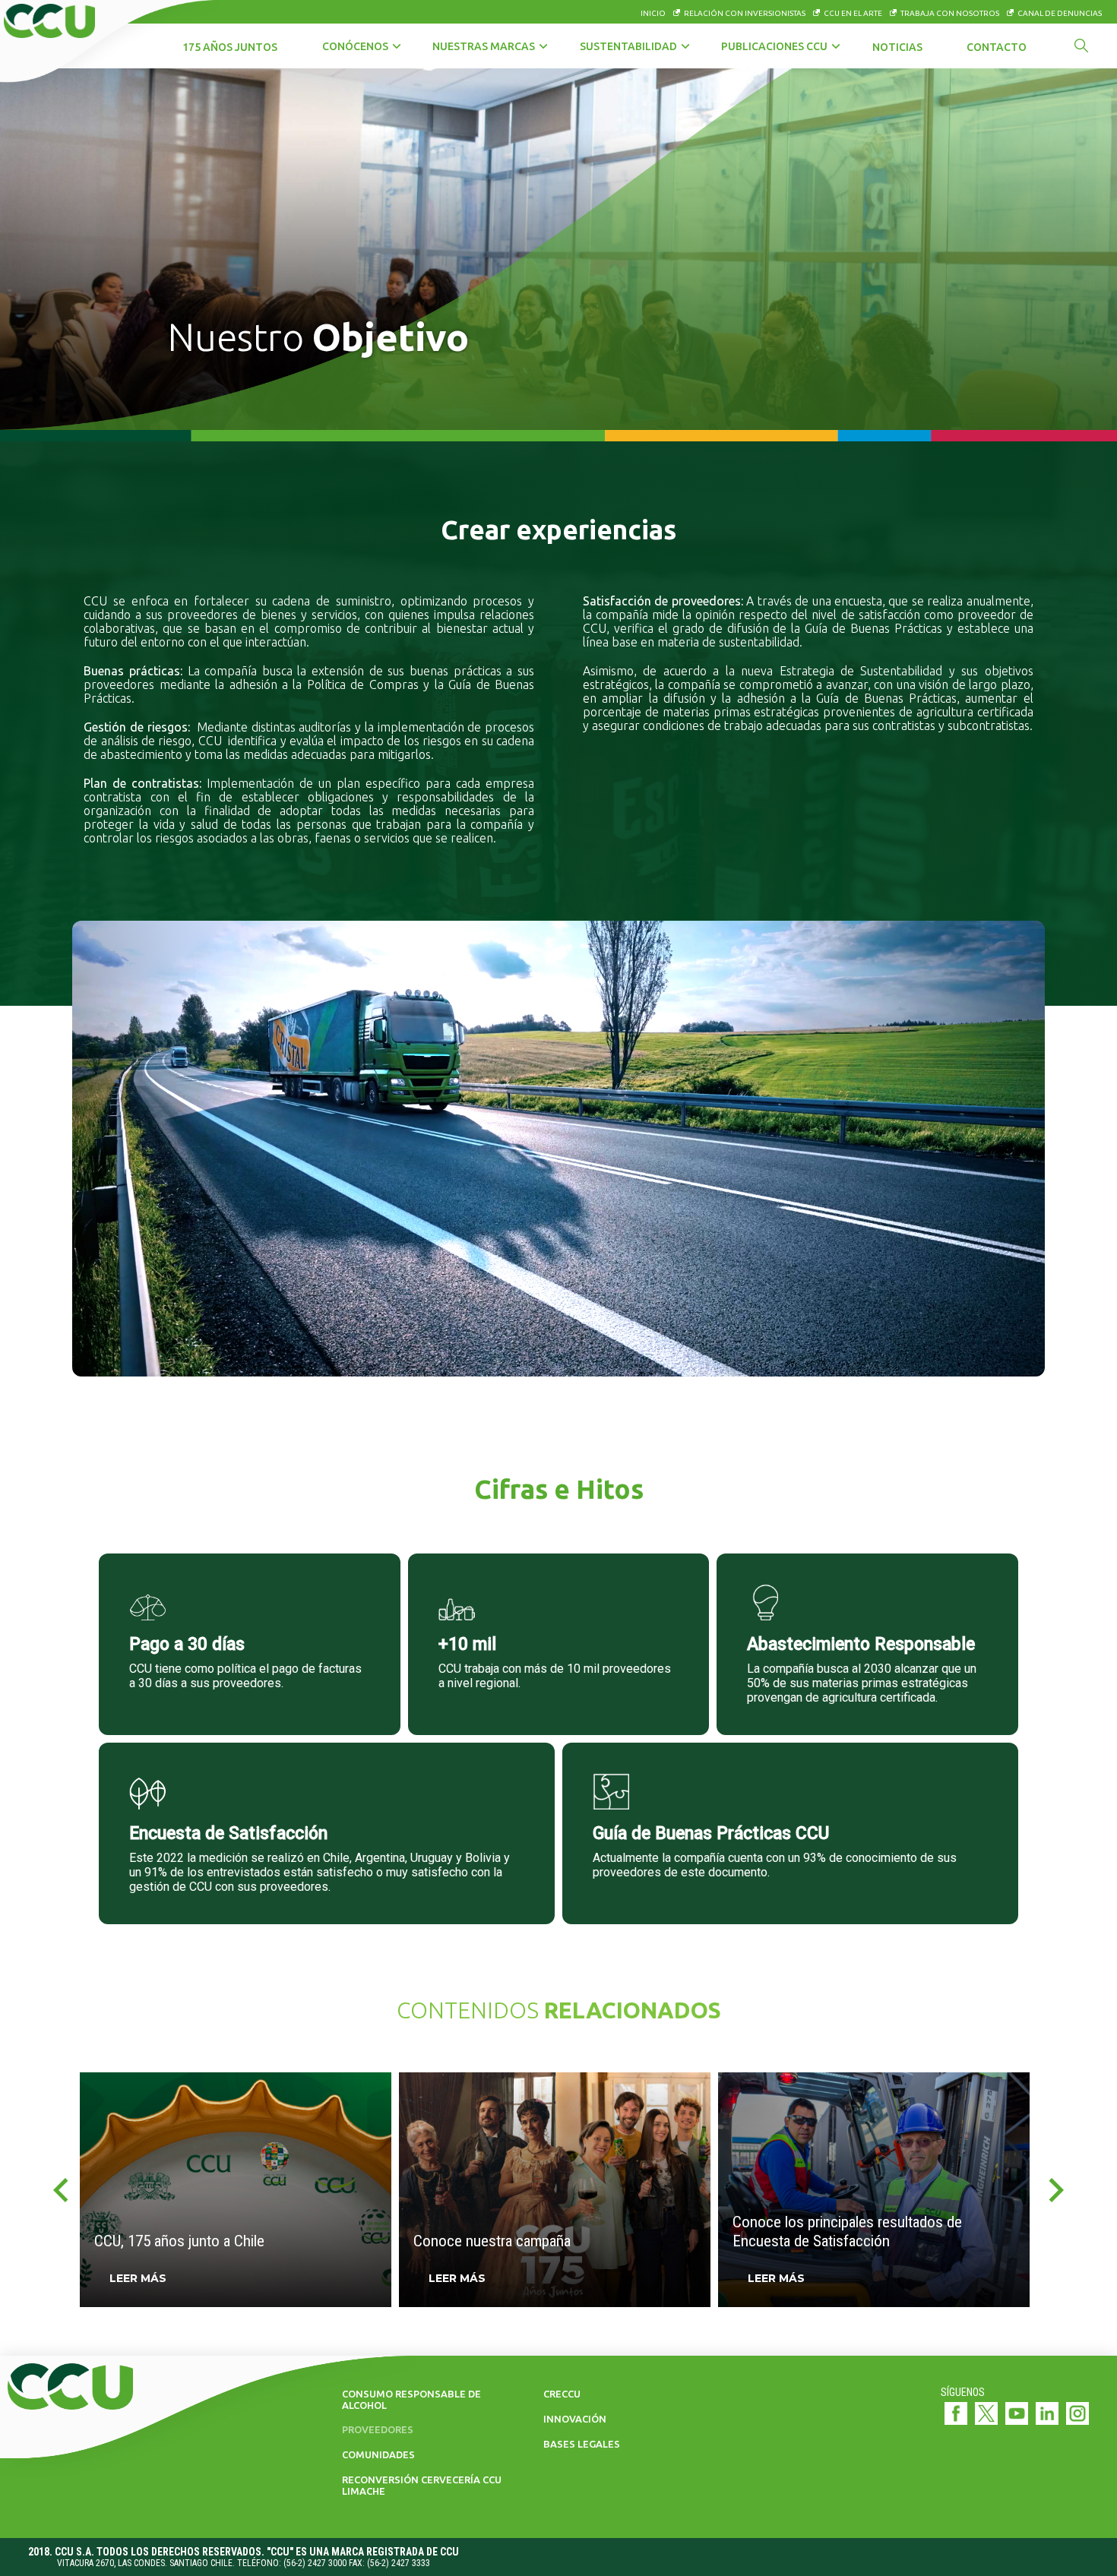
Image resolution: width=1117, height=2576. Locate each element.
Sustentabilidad (628, 46)
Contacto (997, 47)
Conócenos (355, 46)
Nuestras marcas (484, 46)
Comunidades (378, 2454)
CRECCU (562, 2394)
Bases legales (582, 2444)
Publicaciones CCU (774, 46)
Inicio (653, 13)
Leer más (138, 2278)
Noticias (897, 47)
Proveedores (378, 2429)
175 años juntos (230, 47)
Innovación (575, 2419)
